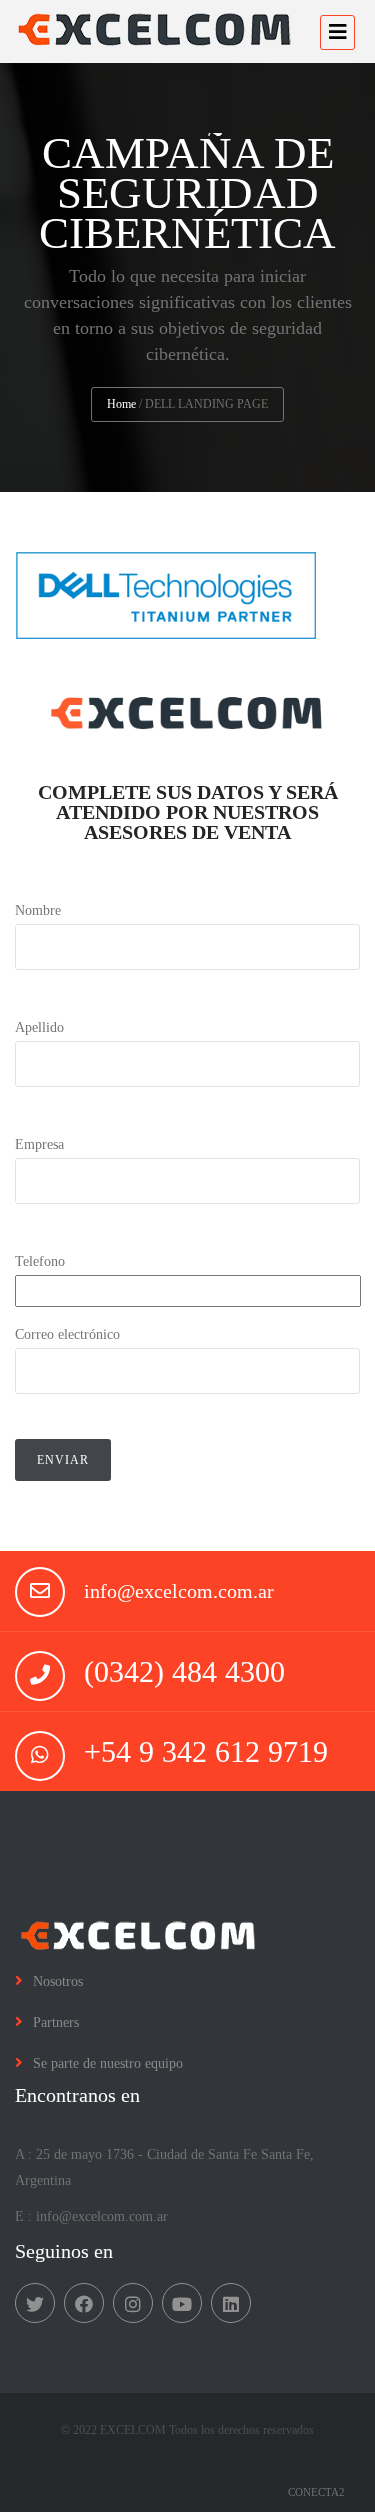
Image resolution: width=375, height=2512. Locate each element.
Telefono (40, 1261)
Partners (56, 2022)
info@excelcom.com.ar (179, 1591)
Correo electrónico (67, 1334)
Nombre (38, 910)
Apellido (39, 1027)
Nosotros (58, 1981)
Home (121, 404)
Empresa (39, 1144)
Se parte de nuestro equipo (108, 2063)
